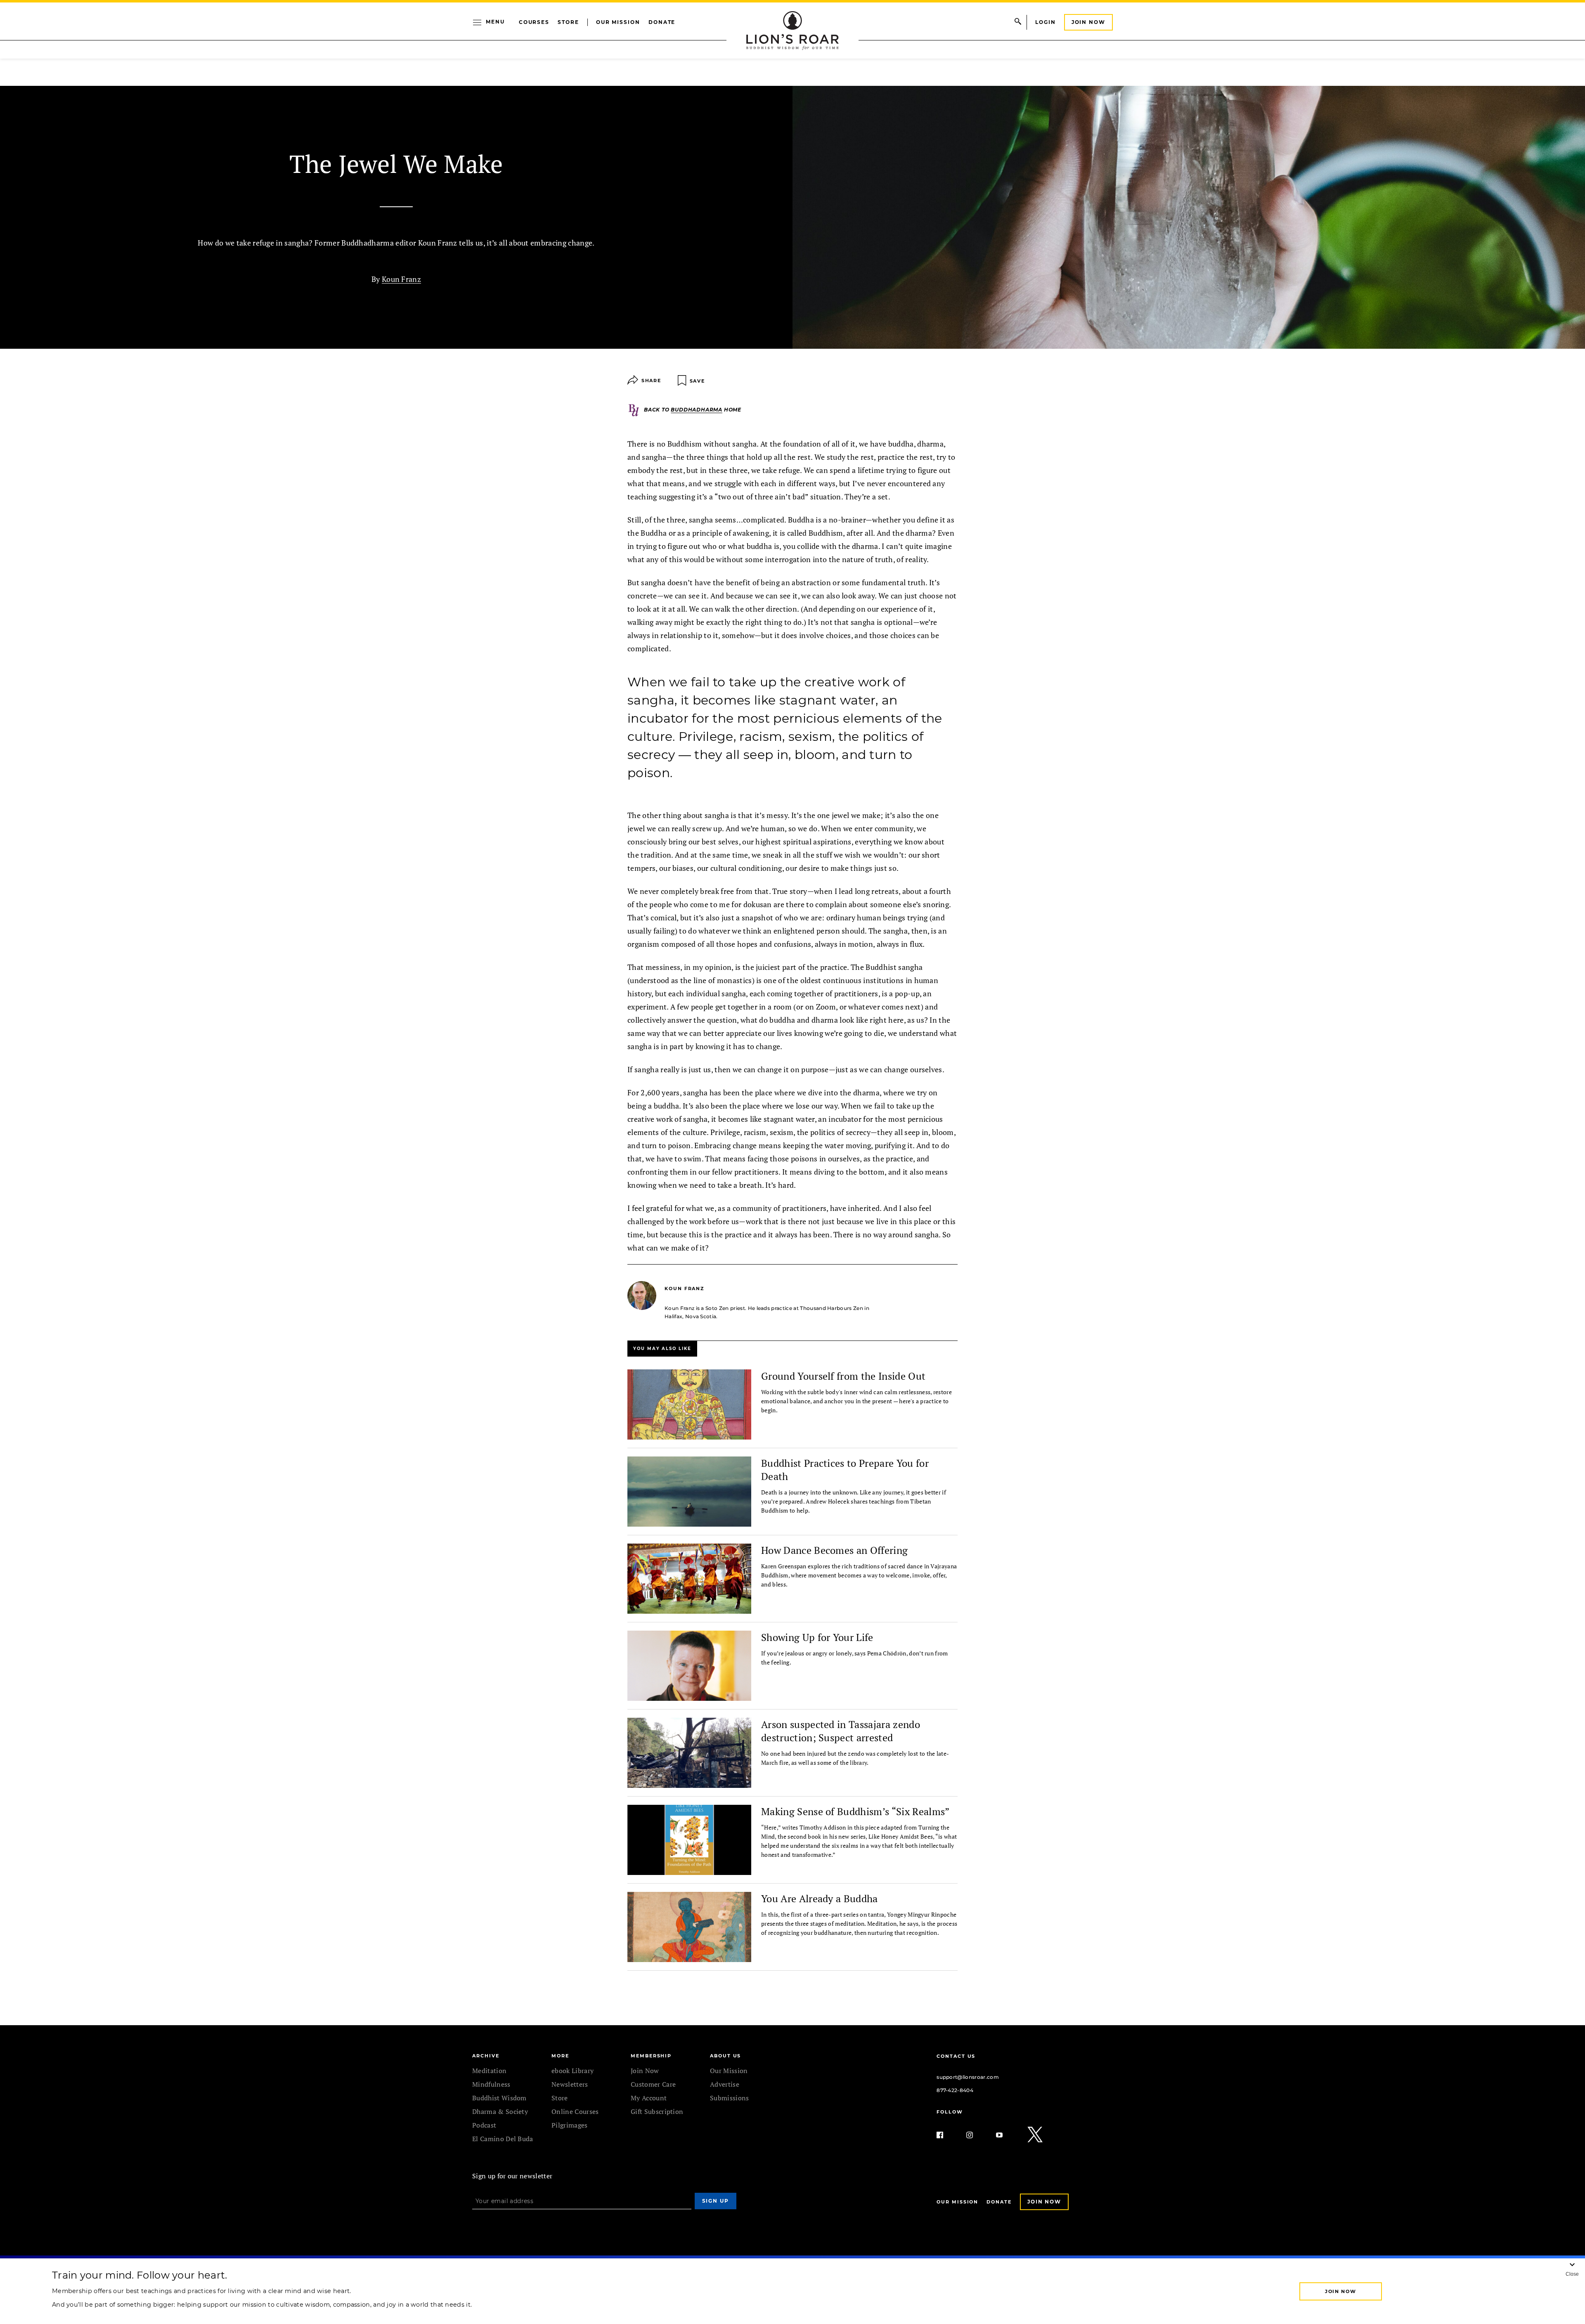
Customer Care (653, 2084)
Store (568, 22)
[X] (1036, 2135)
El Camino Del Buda (503, 2139)
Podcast (484, 2125)
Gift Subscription (657, 2111)
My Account (649, 2098)
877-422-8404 (955, 2090)
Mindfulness (491, 2084)
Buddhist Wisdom (499, 2098)
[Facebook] (946, 2135)
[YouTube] (1006, 2135)
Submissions (730, 2098)
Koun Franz (401, 279)
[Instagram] (976, 2135)
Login (1046, 22)
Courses (534, 22)
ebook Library (572, 2071)
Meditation (489, 2071)
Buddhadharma (697, 410)
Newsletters (570, 2084)
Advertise (725, 2084)
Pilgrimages (570, 2125)
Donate (662, 22)
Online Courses (575, 2111)
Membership (651, 2056)
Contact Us (956, 2056)
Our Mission (618, 22)
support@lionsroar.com (968, 2077)
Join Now (1088, 22)
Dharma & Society (500, 2111)
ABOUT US (725, 2056)
